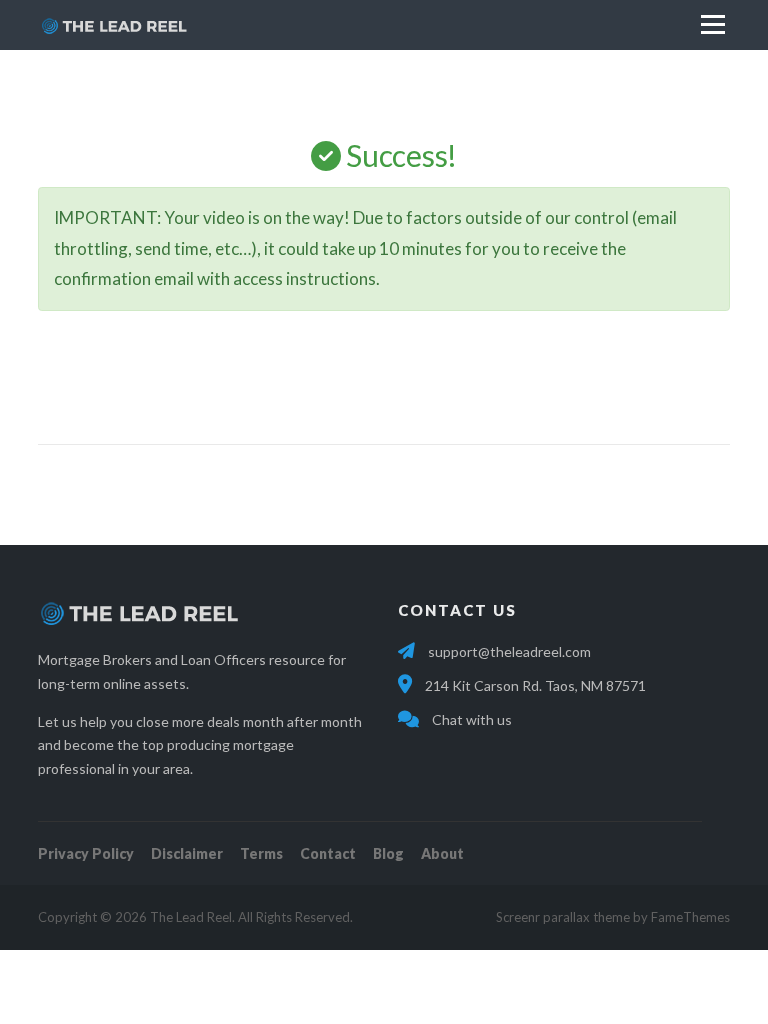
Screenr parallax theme (563, 917)
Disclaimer (187, 853)
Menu (712, 24)
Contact (328, 853)
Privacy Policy (86, 853)
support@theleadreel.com (509, 651)
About (442, 853)
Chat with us (470, 719)
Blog (388, 853)
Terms (261, 853)
